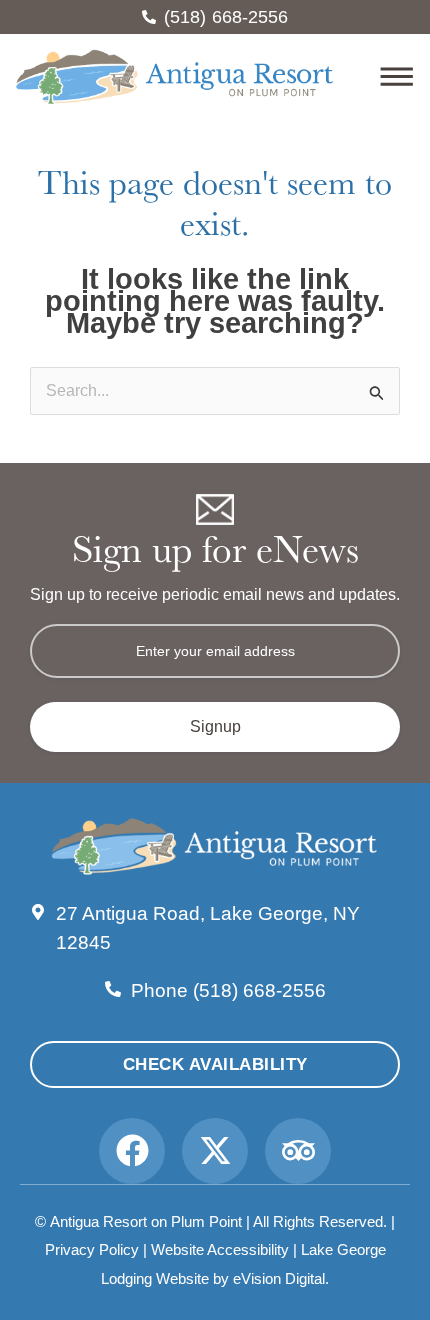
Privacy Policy (92, 1249)
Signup (215, 726)
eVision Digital (279, 1278)
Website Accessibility (220, 1249)
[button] (375, 79)
